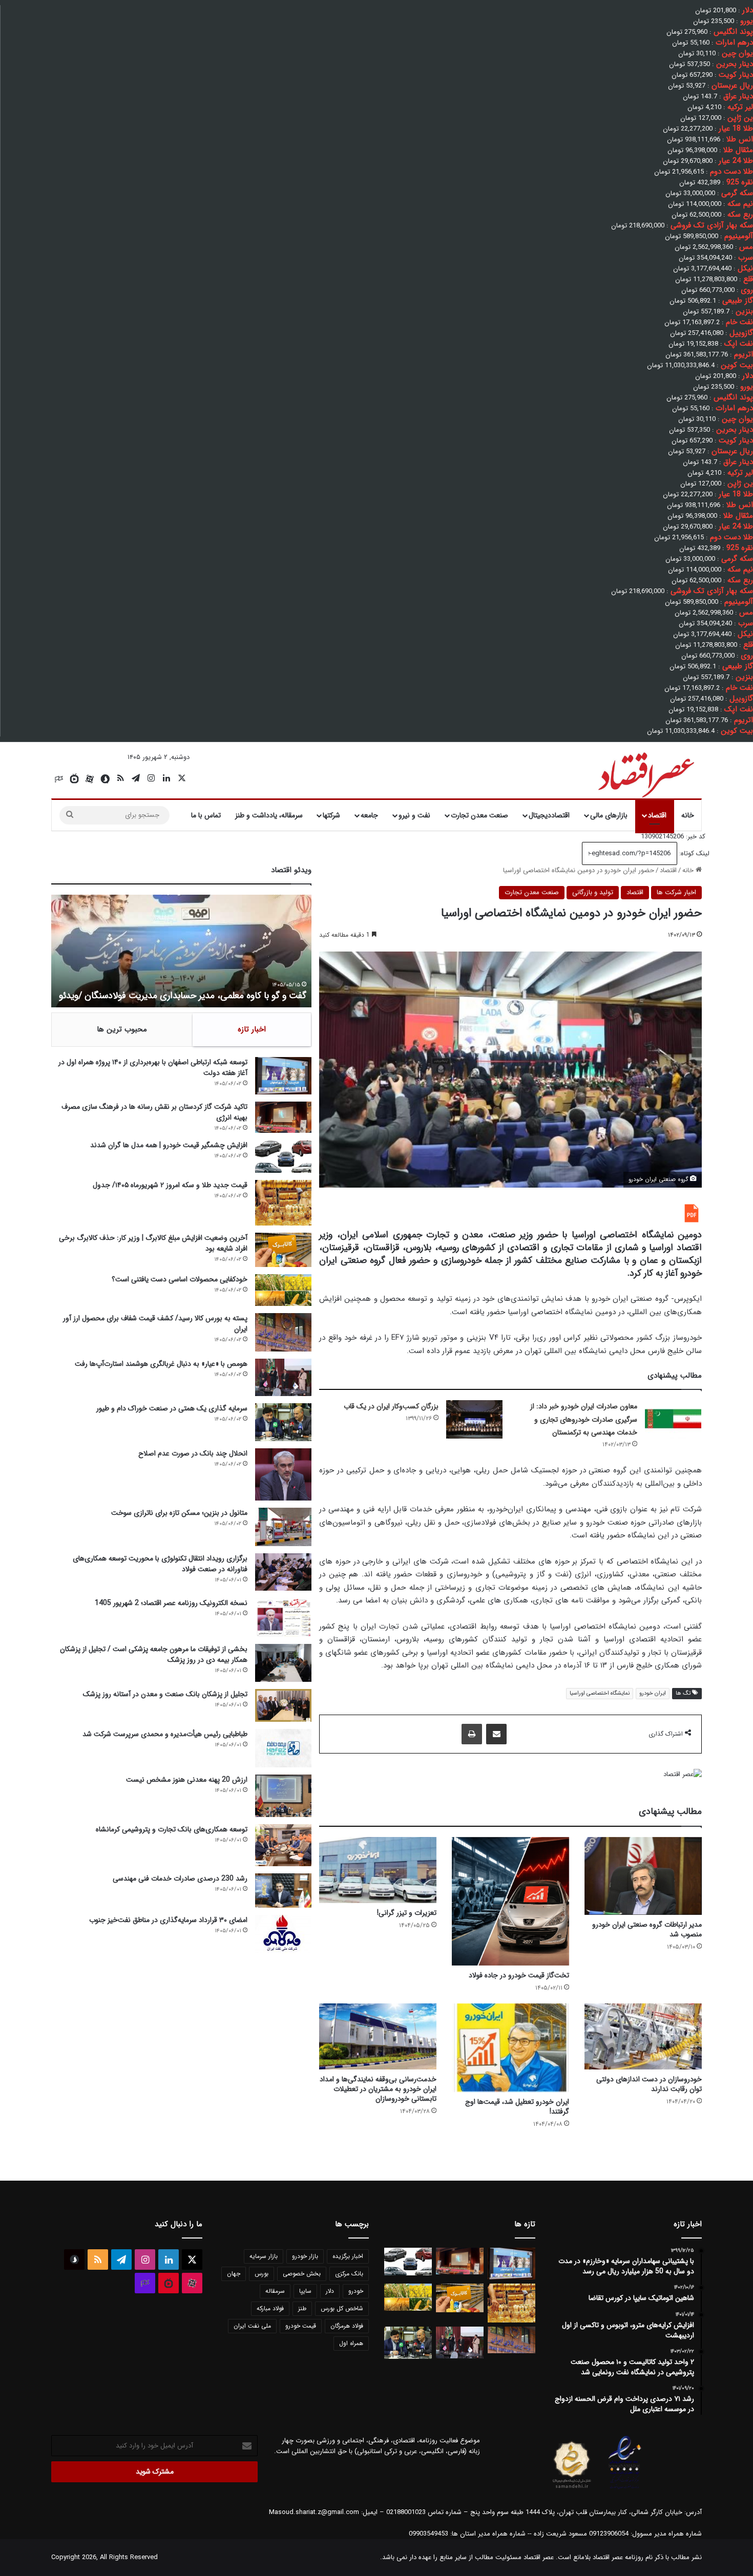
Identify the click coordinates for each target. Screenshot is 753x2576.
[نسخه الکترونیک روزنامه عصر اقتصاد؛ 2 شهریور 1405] (283, 1617)
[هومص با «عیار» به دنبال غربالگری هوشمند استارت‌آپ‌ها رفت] (283, 1377)
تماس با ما (206, 815)
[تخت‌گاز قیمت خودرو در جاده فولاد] (510, 1901)
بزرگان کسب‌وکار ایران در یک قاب (391, 1406)
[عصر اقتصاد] (645, 773)
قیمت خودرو (301, 2326)
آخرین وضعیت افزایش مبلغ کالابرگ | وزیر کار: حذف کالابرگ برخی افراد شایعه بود (153, 1243)
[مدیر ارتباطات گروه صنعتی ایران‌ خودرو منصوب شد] (643, 1876)
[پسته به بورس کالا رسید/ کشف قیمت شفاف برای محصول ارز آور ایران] (283, 1332)
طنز (302, 2308)
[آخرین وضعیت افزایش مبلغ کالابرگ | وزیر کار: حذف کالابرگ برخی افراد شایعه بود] (283, 1250)
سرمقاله (275, 2291)
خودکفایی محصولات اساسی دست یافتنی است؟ (180, 1279)
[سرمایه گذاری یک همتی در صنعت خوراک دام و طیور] (283, 1422)
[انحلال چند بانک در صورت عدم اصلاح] (283, 1474)
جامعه (369, 815)
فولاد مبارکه (270, 2308)
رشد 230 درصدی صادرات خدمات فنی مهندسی (180, 1878)
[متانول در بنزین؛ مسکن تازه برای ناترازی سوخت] (283, 1527)
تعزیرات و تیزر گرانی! (407, 1913)
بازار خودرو (305, 2256)
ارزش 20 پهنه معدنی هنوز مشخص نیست (187, 1780)
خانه (688, 815)
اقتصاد (657, 815)
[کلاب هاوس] (59, 779)
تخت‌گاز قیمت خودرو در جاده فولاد (519, 1975)
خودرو (356, 2291)
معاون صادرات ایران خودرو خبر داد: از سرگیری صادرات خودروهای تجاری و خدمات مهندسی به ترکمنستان (584, 1419)
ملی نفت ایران (252, 2326)
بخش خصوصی (302, 2274)
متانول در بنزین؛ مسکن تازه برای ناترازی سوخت (179, 1513)
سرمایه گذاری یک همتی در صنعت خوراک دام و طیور (172, 1408)
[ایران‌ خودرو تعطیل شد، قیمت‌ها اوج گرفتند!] (510, 2048)
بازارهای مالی (609, 815)
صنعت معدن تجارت (479, 815)
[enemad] (625, 2489)
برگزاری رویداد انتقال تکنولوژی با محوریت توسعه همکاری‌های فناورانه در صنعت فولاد (160, 1564)
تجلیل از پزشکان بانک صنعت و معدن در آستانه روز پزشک (165, 1694)
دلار (330, 2291)
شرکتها (331, 815)
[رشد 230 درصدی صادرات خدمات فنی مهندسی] (283, 1891)
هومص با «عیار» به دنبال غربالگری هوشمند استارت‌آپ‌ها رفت (161, 1364)
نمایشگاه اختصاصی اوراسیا (600, 1693)
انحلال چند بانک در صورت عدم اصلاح (193, 1453)
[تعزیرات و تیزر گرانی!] (378, 1870)
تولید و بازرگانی (593, 892)
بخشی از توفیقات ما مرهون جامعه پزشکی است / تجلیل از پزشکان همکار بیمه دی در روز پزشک (154, 1654)
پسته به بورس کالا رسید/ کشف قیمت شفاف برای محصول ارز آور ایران (155, 1324)
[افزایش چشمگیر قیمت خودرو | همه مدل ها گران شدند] (283, 1156)
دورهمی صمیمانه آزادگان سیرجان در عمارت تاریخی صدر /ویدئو (193, 996)
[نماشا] (74, 779)
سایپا (305, 2291)
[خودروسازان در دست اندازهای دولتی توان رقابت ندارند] (643, 2036)
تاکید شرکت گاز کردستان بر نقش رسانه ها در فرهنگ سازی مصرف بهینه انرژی (154, 1112)
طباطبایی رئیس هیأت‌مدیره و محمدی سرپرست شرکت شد (165, 1734)
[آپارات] (90, 779)
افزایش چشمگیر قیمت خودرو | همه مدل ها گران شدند (169, 1145)
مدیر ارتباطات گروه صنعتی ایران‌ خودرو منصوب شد (647, 1929)
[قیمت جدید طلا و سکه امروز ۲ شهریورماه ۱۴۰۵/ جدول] (283, 1203)
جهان (234, 2274)
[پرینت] (472, 1734)
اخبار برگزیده (348, 2256)
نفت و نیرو (414, 815)
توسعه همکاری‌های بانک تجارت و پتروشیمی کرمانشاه (172, 1829)
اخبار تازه (252, 1029)
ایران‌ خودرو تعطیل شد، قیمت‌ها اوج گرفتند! (517, 2107)
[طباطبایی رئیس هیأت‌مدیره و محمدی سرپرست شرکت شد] (283, 1748)
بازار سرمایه (264, 2256)
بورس (262, 2274)
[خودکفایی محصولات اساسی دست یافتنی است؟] (283, 1290)
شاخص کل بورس (342, 2308)
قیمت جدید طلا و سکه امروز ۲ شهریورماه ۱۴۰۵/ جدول (170, 1185)
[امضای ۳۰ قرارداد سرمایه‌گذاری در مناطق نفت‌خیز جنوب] (283, 1934)
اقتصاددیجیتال (549, 815)
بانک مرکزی (349, 2274)
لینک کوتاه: (693, 853)
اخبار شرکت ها (676, 892)
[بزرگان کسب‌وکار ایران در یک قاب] (474, 1419)
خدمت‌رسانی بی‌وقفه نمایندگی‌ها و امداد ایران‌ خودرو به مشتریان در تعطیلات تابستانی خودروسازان (378, 2089)
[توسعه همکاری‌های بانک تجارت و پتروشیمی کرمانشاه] (283, 1845)
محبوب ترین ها (122, 1029)
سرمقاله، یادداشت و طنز (269, 815)
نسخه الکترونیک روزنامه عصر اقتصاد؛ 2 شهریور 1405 (171, 1603)
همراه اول (351, 2343)
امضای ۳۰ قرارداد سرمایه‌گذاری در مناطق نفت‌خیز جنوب (168, 1920)
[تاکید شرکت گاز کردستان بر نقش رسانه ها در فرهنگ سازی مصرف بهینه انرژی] (283, 1117)
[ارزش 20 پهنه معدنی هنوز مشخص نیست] (283, 1796)
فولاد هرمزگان (347, 2326)
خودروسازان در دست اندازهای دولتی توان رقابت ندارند (649, 2084)
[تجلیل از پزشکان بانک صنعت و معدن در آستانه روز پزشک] (283, 1706)
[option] (181, 951)
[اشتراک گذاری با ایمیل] (496, 1734)
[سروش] (105, 779)
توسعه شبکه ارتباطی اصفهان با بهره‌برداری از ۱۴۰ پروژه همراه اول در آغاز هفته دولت (153, 1068)
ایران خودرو (653, 1693)
